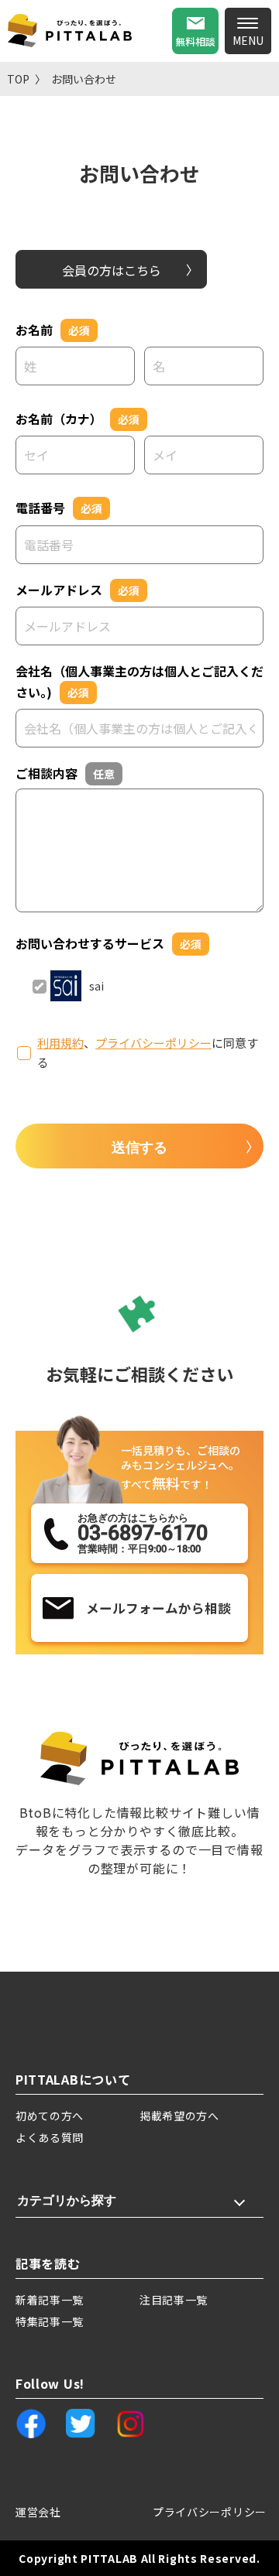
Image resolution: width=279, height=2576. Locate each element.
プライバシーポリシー (153, 1043)
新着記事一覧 (50, 2300)
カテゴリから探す (67, 2200)
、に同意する (148, 1053)
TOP (18, 79)
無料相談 (195, 41)
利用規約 (60, 1043)
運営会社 (38, 2512)
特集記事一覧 (50, 2321)
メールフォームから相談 (158, 1608)
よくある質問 (50, 2137)
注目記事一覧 (174, 2300)
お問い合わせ (84, 79)
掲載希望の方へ (179, 2116)
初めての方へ (50, 2116)
